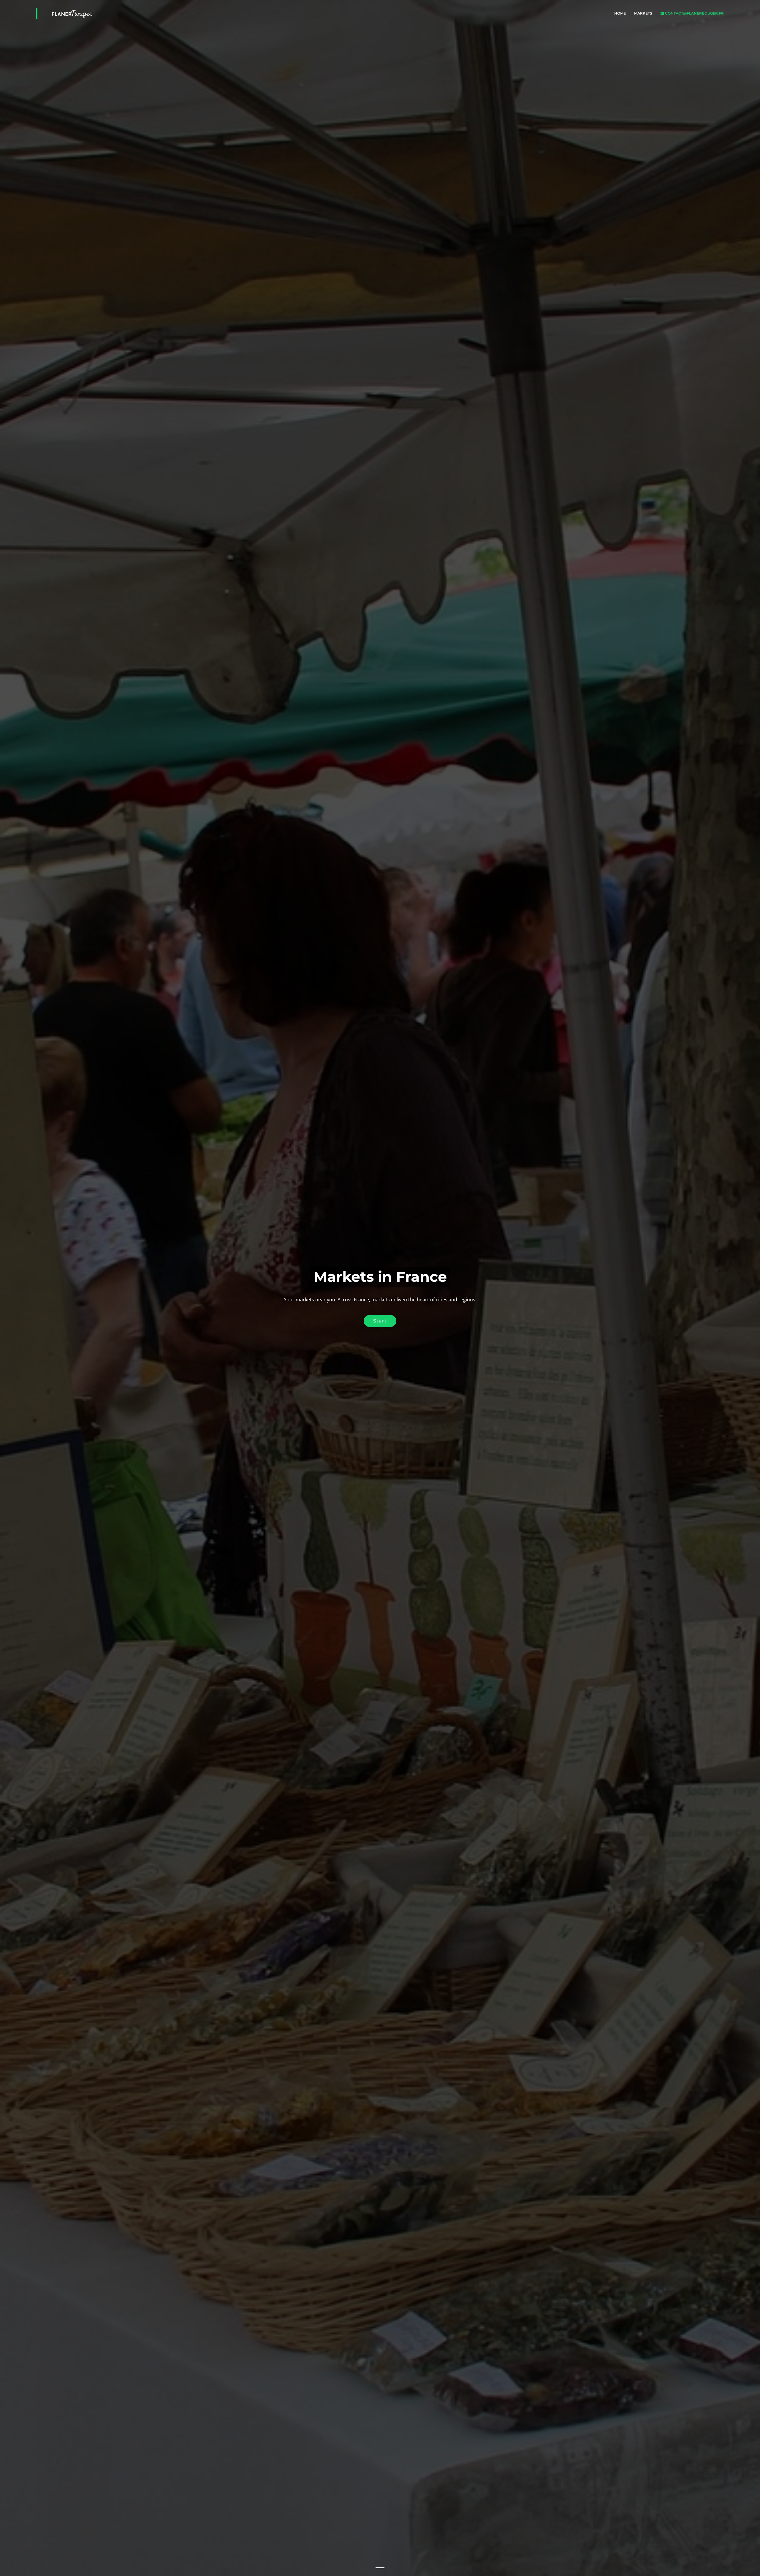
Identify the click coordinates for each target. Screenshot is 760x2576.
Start (380, 1321)
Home (620, 13)
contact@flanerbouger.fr (694, 13)
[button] (19, 1288)
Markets (643, 13)
